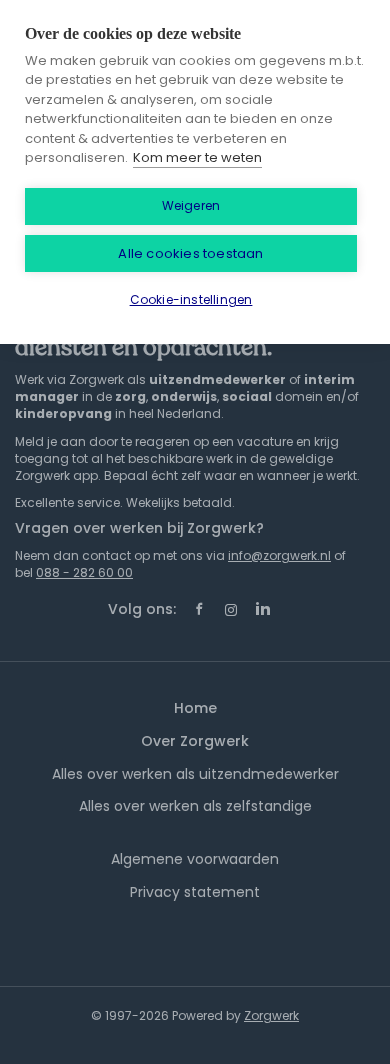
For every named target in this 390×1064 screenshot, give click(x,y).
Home (195, 708)
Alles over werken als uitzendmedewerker (195, 774)
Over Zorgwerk (195, 741)
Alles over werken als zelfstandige (195, 806)
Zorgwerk (271, 1015)
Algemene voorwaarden (195, 859)
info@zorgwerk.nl (279, 555)
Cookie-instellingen (191, 299)
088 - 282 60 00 (84, 572)
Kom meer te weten (197, 157)
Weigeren (191, 205)
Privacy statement (195, 892)
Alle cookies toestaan (190, 253)
